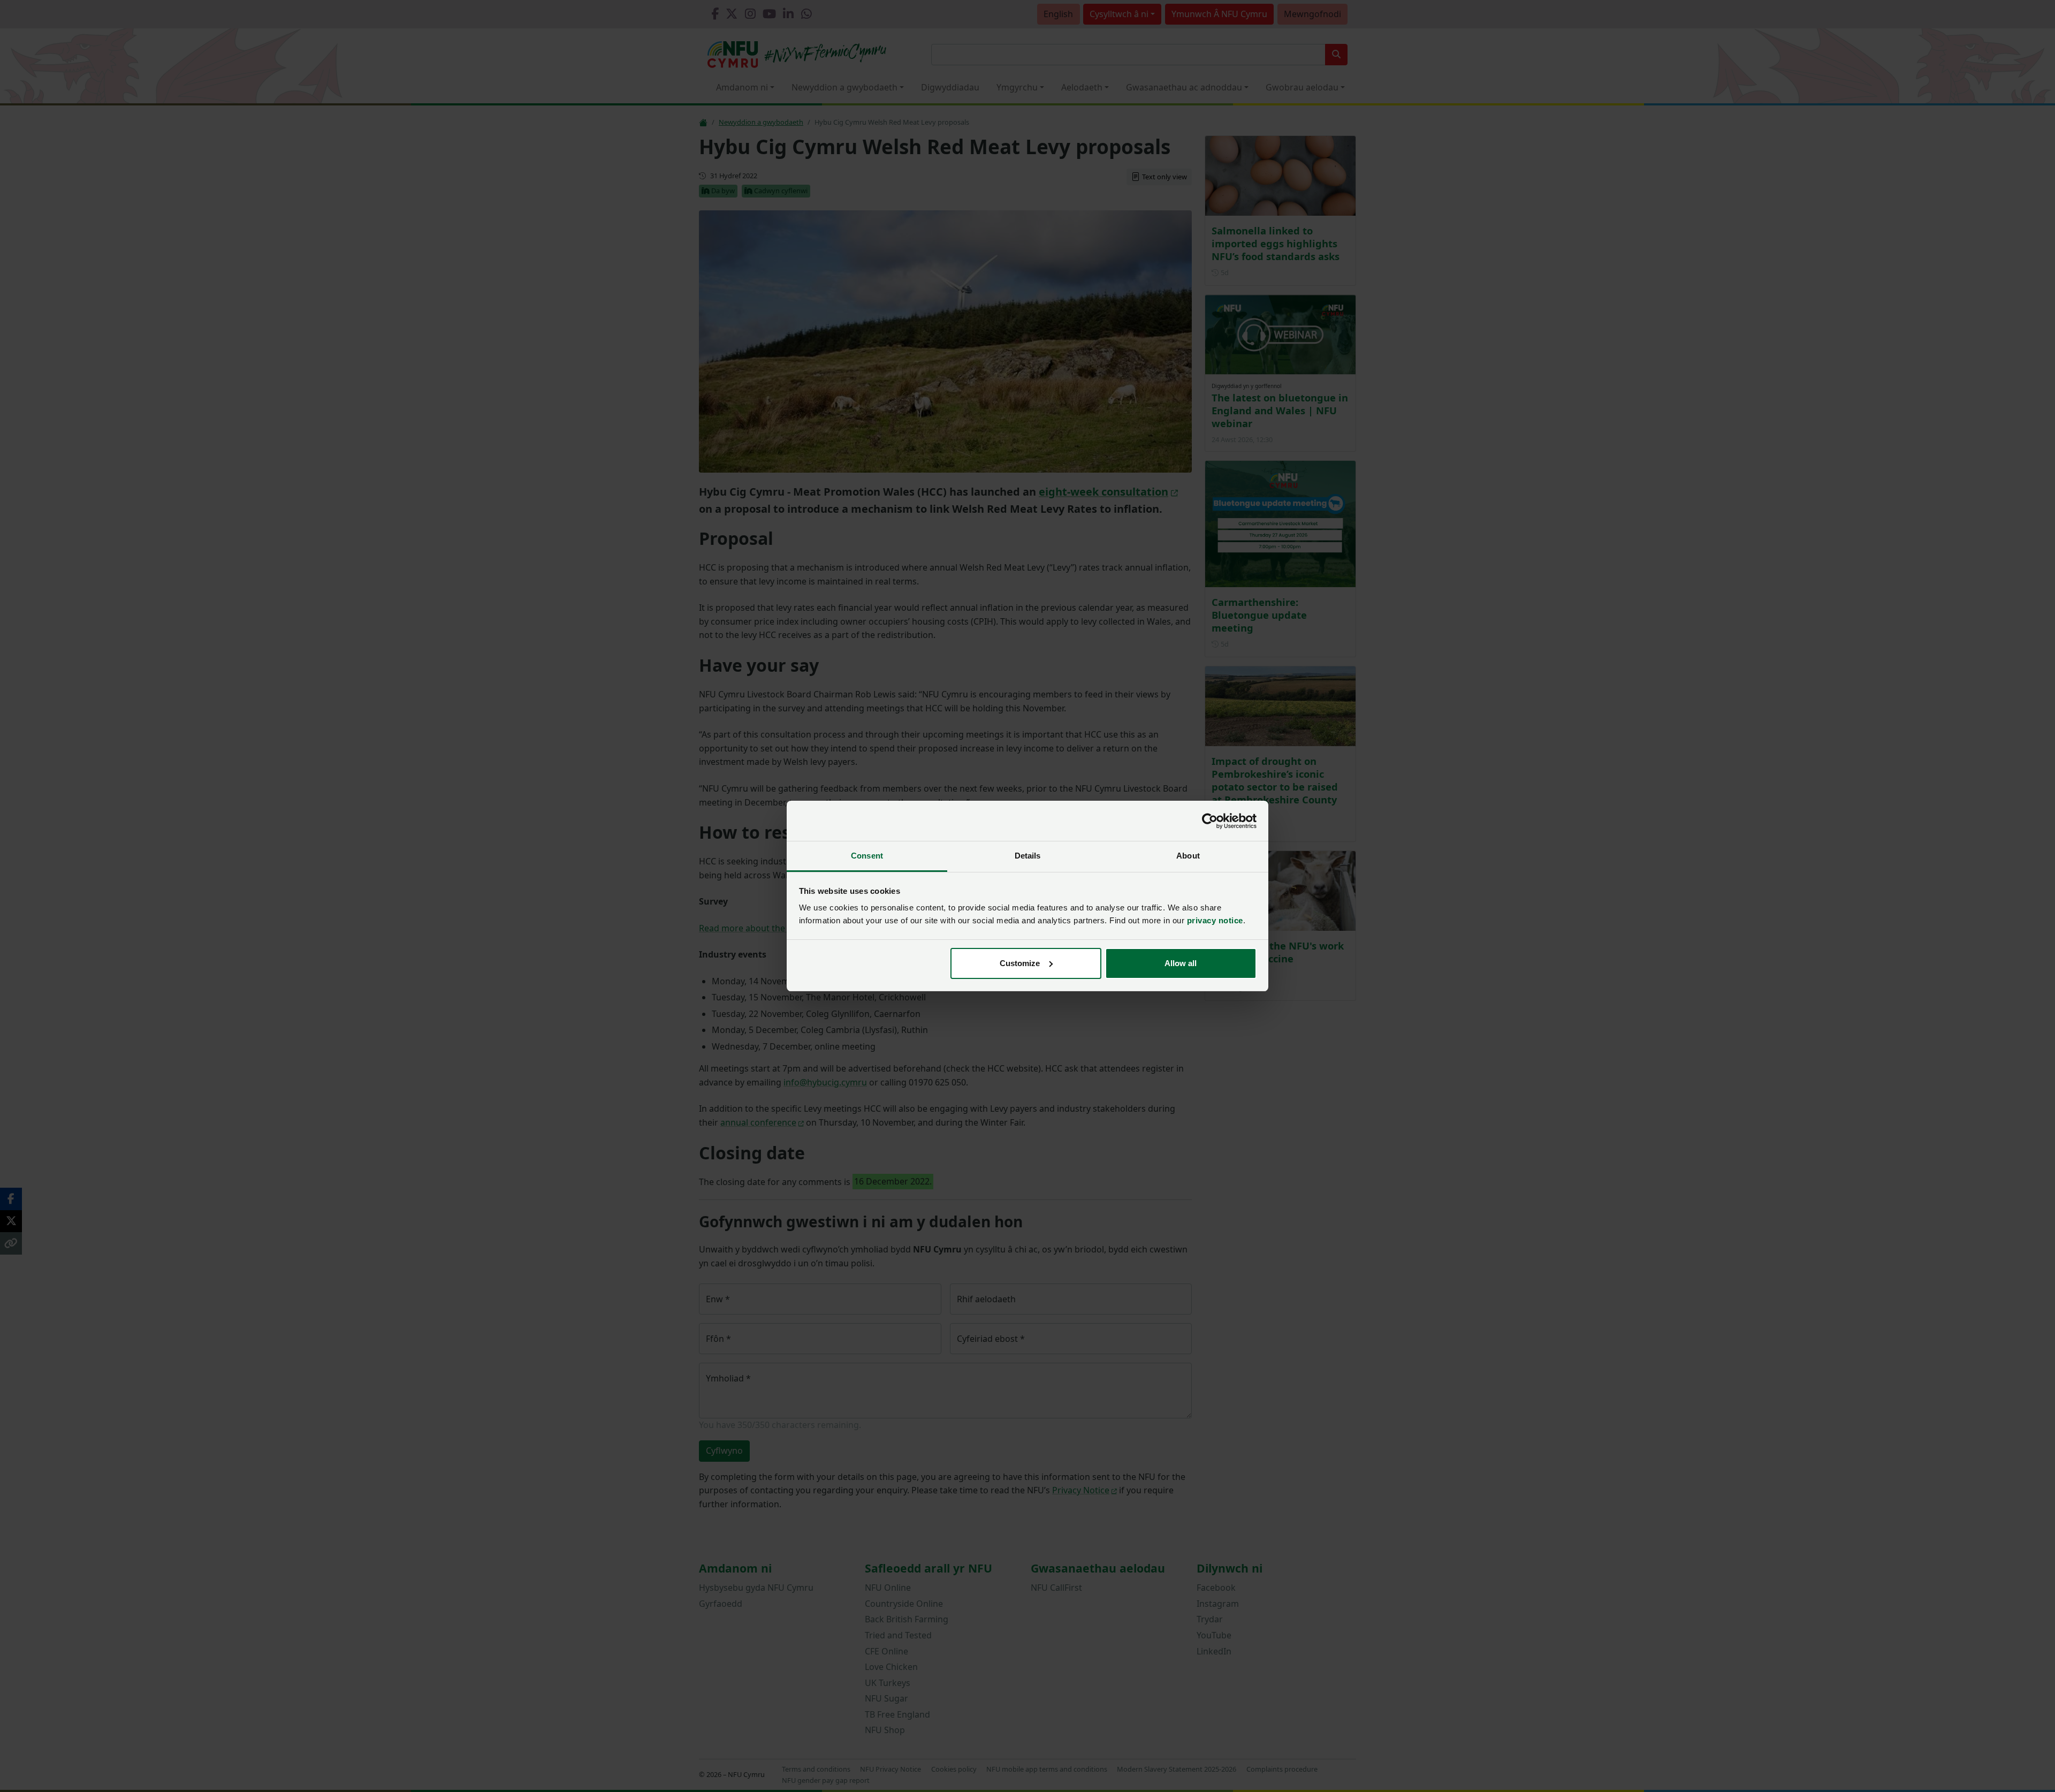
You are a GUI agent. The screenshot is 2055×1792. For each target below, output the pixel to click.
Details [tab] (1028, 856)
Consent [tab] (867, 856)
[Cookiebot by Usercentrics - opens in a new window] (1210, 821)
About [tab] (1188, 856)
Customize (1020, 963)
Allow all (1181, 963)
